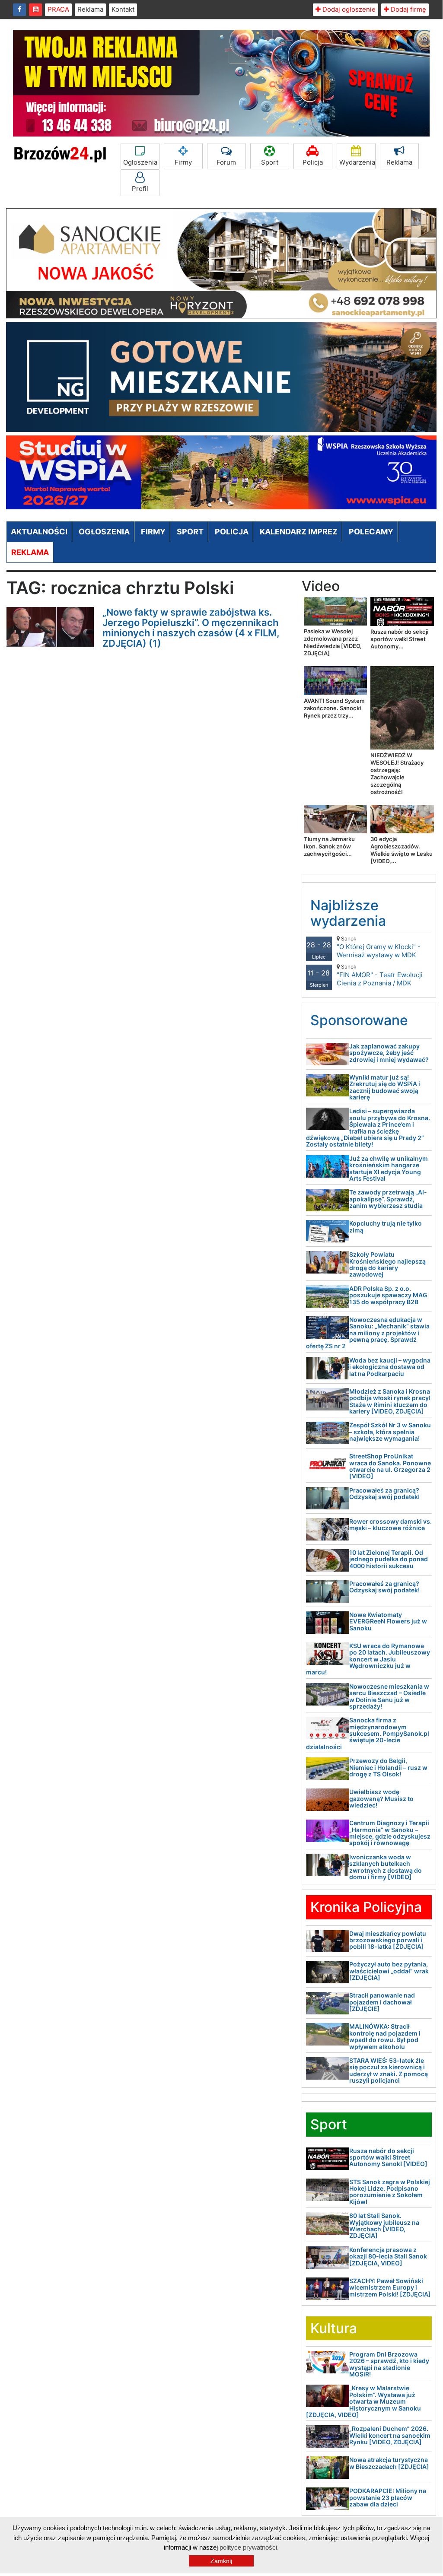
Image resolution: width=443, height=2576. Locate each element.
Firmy (183, 162)
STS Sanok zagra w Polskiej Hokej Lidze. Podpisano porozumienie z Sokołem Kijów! (390, 2192)
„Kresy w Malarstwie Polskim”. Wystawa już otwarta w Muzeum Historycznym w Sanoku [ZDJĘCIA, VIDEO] (363, 2401)
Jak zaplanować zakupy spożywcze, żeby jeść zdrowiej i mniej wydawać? (389, 1053)
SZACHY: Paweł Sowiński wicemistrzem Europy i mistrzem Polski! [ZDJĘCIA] (390, 2287)
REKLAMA (30, 552)
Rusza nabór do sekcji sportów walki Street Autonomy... (399, 639)
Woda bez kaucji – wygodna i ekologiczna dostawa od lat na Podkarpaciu (390, 1367)
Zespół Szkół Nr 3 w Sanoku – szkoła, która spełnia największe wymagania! (390, 1432)
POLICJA (232, 532)
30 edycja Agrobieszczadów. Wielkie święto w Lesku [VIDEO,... (402, 850)
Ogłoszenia (140, 162)
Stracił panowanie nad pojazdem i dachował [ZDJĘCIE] (382, 2002)
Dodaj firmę (408, 9)
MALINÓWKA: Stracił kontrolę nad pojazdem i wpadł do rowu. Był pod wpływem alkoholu (385, 2036)
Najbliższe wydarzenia (348, 913)
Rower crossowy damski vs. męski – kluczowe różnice (390, 1525)
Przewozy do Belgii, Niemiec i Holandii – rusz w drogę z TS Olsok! (388, 1767)
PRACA (58, 9)
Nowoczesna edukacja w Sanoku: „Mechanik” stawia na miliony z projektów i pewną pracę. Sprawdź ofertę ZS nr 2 (368, 1333)
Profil (140, 189)
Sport (270, 162)
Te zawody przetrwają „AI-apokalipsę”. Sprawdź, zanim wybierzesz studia (388, 1199)
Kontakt (123, 9)
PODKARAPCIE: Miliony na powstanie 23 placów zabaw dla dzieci (388, 2497)
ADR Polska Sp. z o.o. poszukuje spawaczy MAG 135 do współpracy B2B (388, 1295)
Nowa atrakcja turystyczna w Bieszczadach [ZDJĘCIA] (389, 2463)
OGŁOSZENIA (104, 532)
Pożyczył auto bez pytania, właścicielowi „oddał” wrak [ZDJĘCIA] (389, 1971)
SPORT (190, 532)
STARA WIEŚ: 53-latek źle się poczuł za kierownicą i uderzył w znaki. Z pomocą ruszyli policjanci (389, 2070)
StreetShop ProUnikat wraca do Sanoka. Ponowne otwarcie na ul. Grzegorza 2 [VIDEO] (390, 1466)
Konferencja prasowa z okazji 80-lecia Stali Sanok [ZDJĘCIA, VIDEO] (388, 2256)
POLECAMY (371, 532)
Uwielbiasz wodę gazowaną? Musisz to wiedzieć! (381, 1798)
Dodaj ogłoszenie (348, 9)
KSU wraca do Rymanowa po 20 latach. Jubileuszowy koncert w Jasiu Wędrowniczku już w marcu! (368, 1659)
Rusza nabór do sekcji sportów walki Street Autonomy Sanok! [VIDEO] (388, 2157)
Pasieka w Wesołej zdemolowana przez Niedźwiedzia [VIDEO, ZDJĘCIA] (333, 642)
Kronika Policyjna (366, 1907)
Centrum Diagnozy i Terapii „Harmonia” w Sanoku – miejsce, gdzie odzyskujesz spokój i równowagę (390, 1833)
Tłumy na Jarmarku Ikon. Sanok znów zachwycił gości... (329, 846)
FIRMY (153, 532)
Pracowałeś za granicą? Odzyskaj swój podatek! (384, 1493)
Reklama (90, 9)
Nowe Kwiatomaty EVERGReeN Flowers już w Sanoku (388, 1621)
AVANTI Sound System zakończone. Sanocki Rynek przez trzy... (334, 708)
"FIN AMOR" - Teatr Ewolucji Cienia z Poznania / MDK (380, 975)
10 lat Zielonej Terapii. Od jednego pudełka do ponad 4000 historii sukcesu (389, 1559)
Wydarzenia (357, 162)
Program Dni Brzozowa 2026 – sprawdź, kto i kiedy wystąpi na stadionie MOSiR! (389, 2364)
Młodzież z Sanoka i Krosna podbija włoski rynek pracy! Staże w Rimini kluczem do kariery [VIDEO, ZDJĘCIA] (390, 1401)
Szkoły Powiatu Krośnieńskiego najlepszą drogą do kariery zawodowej (387, 1264)
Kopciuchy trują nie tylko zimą (386, 1226)
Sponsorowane (359, 1020)
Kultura (334, 2328)
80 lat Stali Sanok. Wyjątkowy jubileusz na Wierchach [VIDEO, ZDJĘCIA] (384, 2225)
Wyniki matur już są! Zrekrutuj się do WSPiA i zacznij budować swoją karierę (385, 1087)
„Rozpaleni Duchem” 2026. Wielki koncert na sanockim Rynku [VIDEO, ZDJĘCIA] (390, 2435)
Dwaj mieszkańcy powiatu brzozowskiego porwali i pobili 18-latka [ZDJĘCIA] (388, 1940)
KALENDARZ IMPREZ (299, 532)
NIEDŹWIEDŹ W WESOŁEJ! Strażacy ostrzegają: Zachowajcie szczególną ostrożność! (397, 773)
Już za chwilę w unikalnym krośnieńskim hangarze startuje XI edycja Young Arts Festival (389, 1168)
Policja (313, 162)
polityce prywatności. (249, 2547)
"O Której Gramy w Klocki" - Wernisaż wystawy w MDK (379, 947)
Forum (226, 162)
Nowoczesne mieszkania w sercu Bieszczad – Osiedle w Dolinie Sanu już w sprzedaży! (389, 1696)
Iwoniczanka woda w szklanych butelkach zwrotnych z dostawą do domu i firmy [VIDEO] (386, 1867)
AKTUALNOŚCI (39, 532)
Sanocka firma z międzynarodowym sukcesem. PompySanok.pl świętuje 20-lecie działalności (368, 1733)
